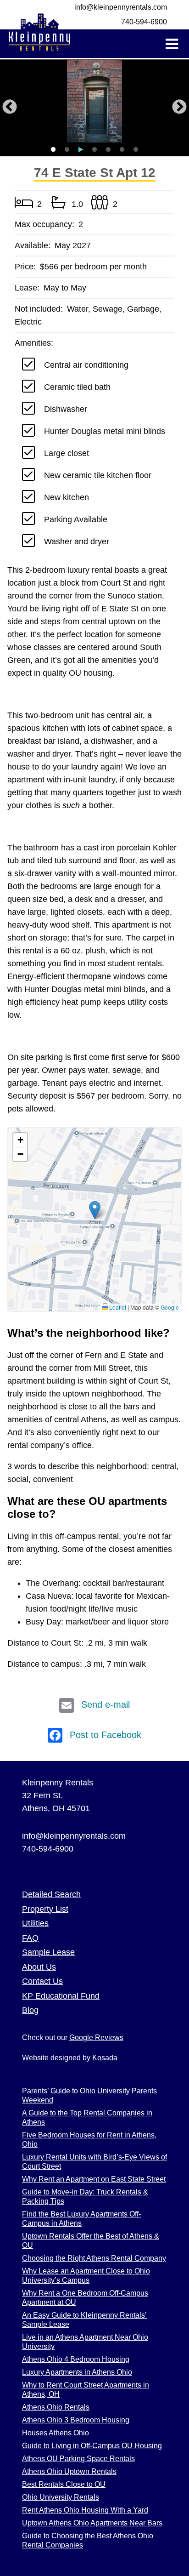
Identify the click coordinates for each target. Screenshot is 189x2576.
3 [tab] (81, 150)
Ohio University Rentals (61, 2497)
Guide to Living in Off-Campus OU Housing (92, 2446)
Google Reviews (96, 2037)
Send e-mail (106, 1704)
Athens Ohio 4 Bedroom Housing (76, 2359)
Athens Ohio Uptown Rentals (69, 2471)
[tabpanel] (94, 101)
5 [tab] (108, 150)
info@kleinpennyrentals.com (121, 7)
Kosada (105, 2058)
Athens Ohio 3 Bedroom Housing (76, 2420)
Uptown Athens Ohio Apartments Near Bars (92, 2523)
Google (170, 1307)
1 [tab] (53, 150)
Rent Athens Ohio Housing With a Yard (85, 2510)
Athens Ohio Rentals (56, 2407)
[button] (95, 1210)
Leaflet (117, 1307)
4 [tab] (94, 150)
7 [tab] (136, 150)
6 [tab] (122, 150)
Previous (10, 108)
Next (179, 108)
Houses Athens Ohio (56, 2433)
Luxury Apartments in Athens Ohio (77, 2372)
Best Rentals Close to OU (64, 2484)
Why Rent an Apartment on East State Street (94, 2179)
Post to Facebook (106, 1735)
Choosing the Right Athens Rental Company (94, 2258)
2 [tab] (67, 150)
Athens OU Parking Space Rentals (78, 2459)
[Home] (39, 34)
